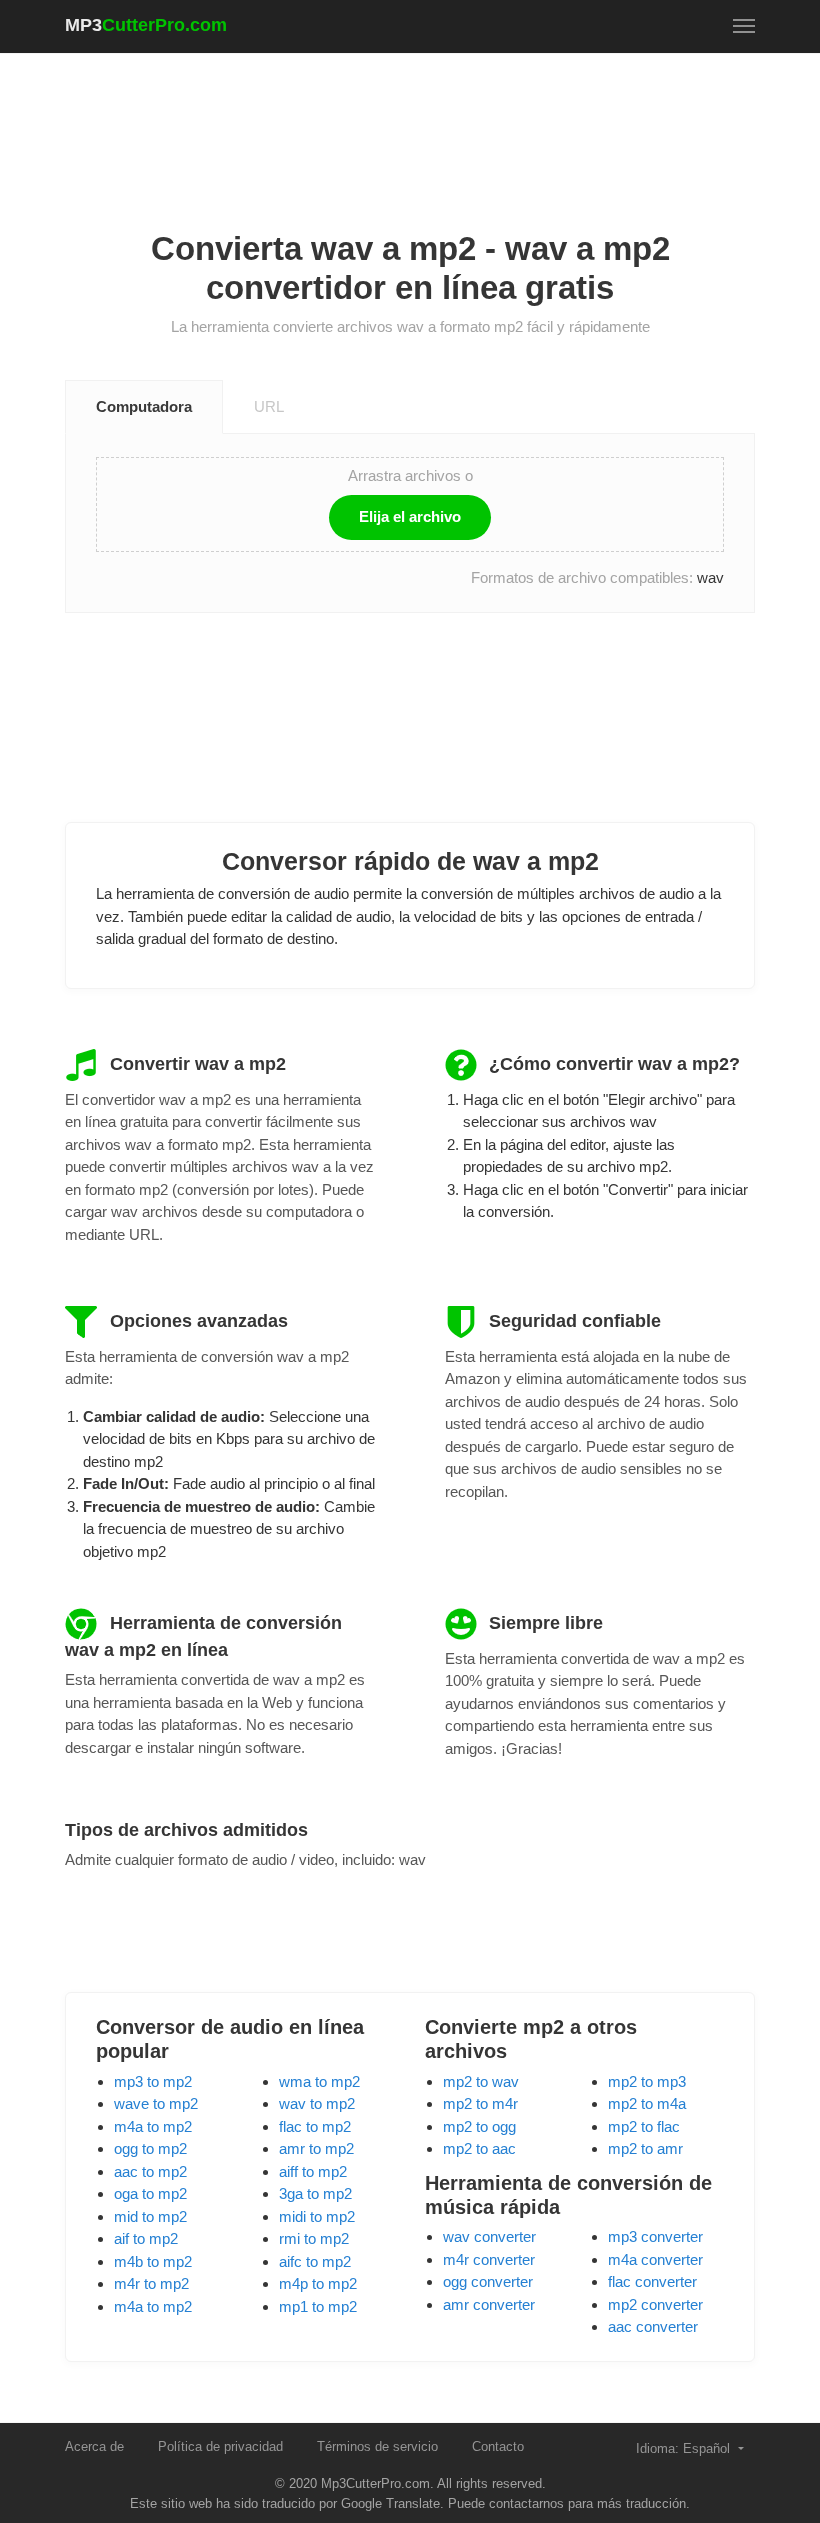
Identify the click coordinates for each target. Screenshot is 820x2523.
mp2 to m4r (480, 2103)
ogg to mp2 (150, 2148)
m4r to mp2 (151, 2283)
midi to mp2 (317, 2216)
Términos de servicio (377, 2446)
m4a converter (655, 2259)
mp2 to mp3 (647, 2081)
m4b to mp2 (153, 2261)
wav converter (489, 2236)
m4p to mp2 (318, 2283)
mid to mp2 (150, 2216)
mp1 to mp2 (318, 2306)
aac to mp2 (150, 2171)
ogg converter (488, 2281)
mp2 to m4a (647, 2103)
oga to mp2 (150, 2193)
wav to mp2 (317, 2103)
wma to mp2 (319, 2081)
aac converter (653, 2326)
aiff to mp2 (313, 2171)
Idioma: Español (685, 2448)
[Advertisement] (429, 121)
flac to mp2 (315, 2126)
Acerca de (94, 2446)
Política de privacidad (220, 2446)
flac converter (652, 2281)
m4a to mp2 (153, 2126)
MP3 (146, 25)
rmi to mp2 (314, 2238)
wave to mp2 (156, 2103)
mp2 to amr (645, 2148)
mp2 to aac (479, 2148)
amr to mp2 (316, 2148)
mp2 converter (655, 2304)
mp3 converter (655, 2236)
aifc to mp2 (315, 2261)
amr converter (489, 2304)
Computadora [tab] (144, 406)
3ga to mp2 (315, 2193)
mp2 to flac (644, 2126)
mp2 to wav (481, 2081)
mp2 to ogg (479, 2126)
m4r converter (489, 2259)
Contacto (498, 2446)
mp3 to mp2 (153, 2081)
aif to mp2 (146, 2238)
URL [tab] (269, 406)
